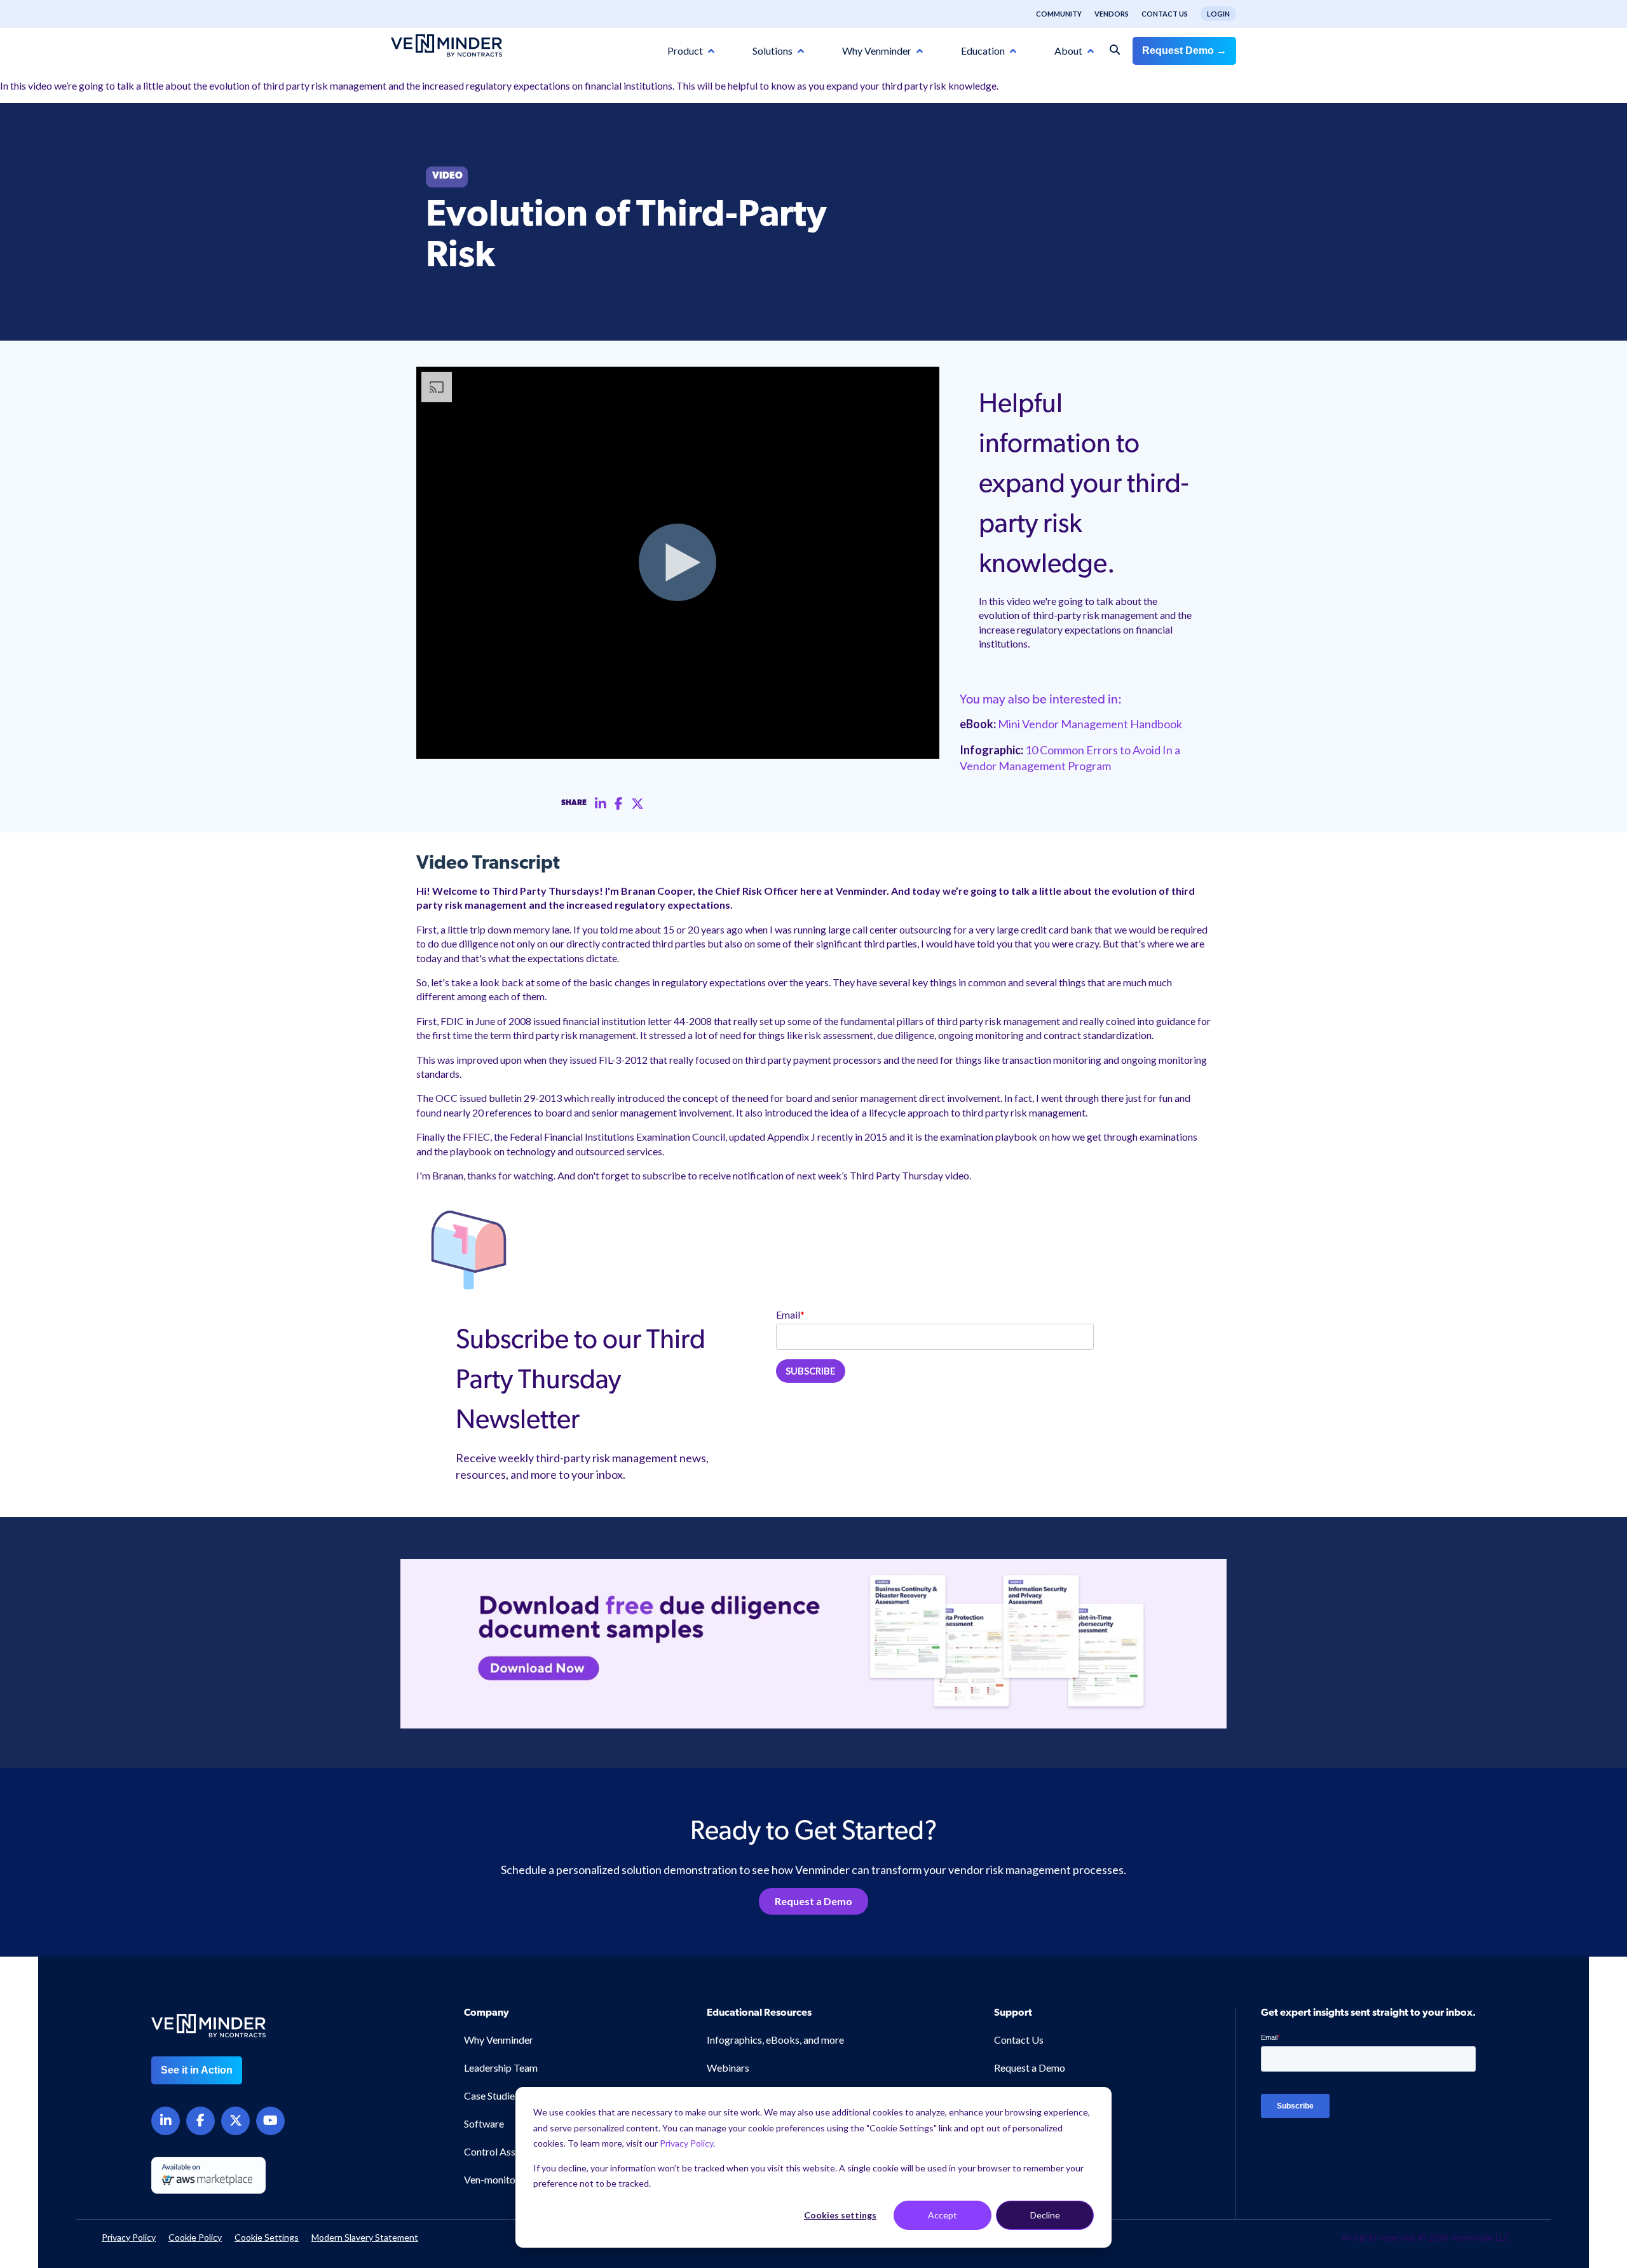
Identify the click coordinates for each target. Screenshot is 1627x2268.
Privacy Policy (686, 2143)
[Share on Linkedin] (601, 804)
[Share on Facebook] (619, 804)
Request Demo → (1184, 51)
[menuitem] (1052, 14)
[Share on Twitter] (637, 804)
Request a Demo (813, 1901)
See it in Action (197, 2070)
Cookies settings (840, 2215)
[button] (1531, 2114)
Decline (1045, 2215)
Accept (943, 2215)
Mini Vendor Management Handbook (1090, 724)
